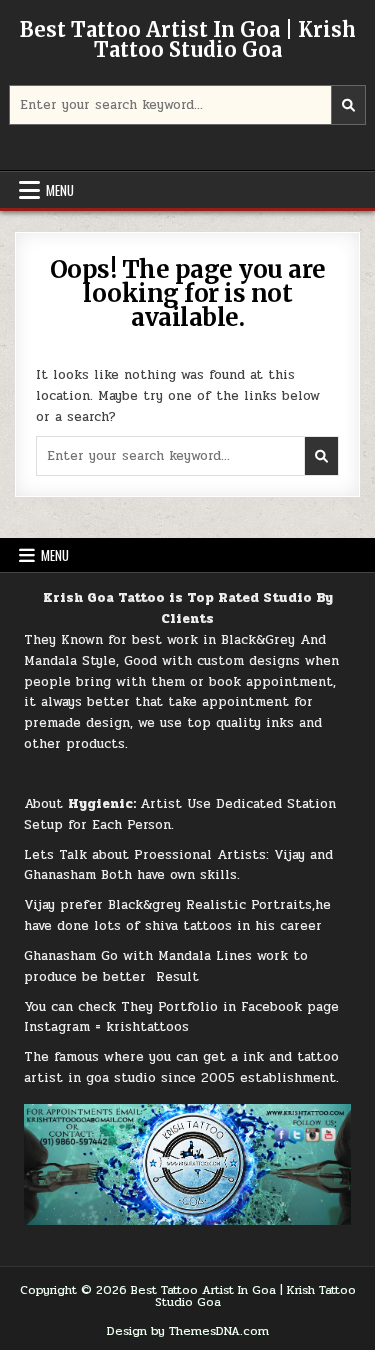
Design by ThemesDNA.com (188, 1331)
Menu (60, 190)
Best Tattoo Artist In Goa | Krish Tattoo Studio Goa (188, 39)
